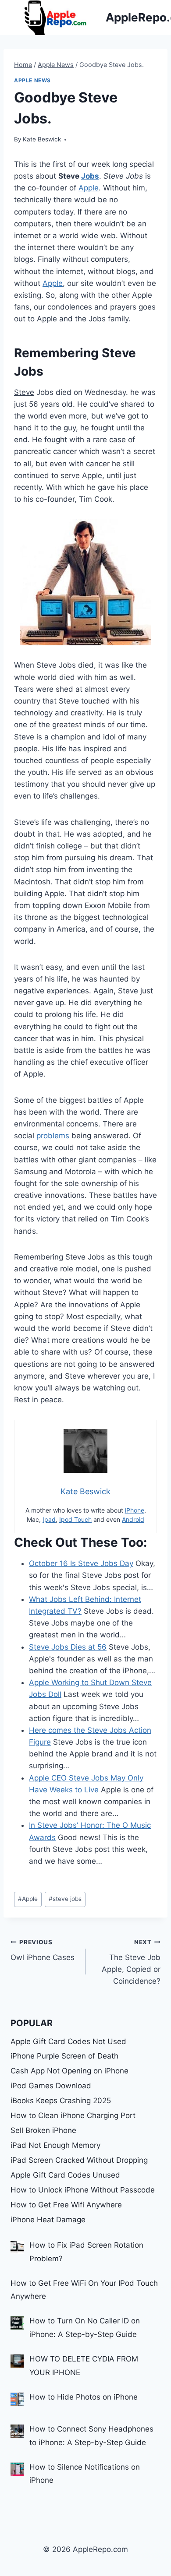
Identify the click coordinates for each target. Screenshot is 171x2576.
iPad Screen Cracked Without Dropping (79, 2160)
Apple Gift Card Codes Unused (65, 2175)
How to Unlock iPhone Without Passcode (83, 2190)
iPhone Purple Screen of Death (64, 2056)
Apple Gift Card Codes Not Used (68, 2041)
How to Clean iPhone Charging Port (73, 2115)
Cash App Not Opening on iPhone (69, 2071)
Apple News (32, 80)
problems (53, 1136)
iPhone (135, 1510)
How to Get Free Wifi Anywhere (66, 2205)
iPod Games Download (51, 2086)
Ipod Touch (75, 1519)
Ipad (49, 1519)
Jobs (90, 176)
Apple (89, 188)
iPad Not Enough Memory (55, 2145)
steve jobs (65, 1899)
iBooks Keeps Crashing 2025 (61, 2101)
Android (133, 1519)
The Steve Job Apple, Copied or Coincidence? (131, 1962)
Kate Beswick (42, 139)
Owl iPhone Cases (43, 1950)
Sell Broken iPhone (43, 2130)
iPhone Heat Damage (48, 2220)
